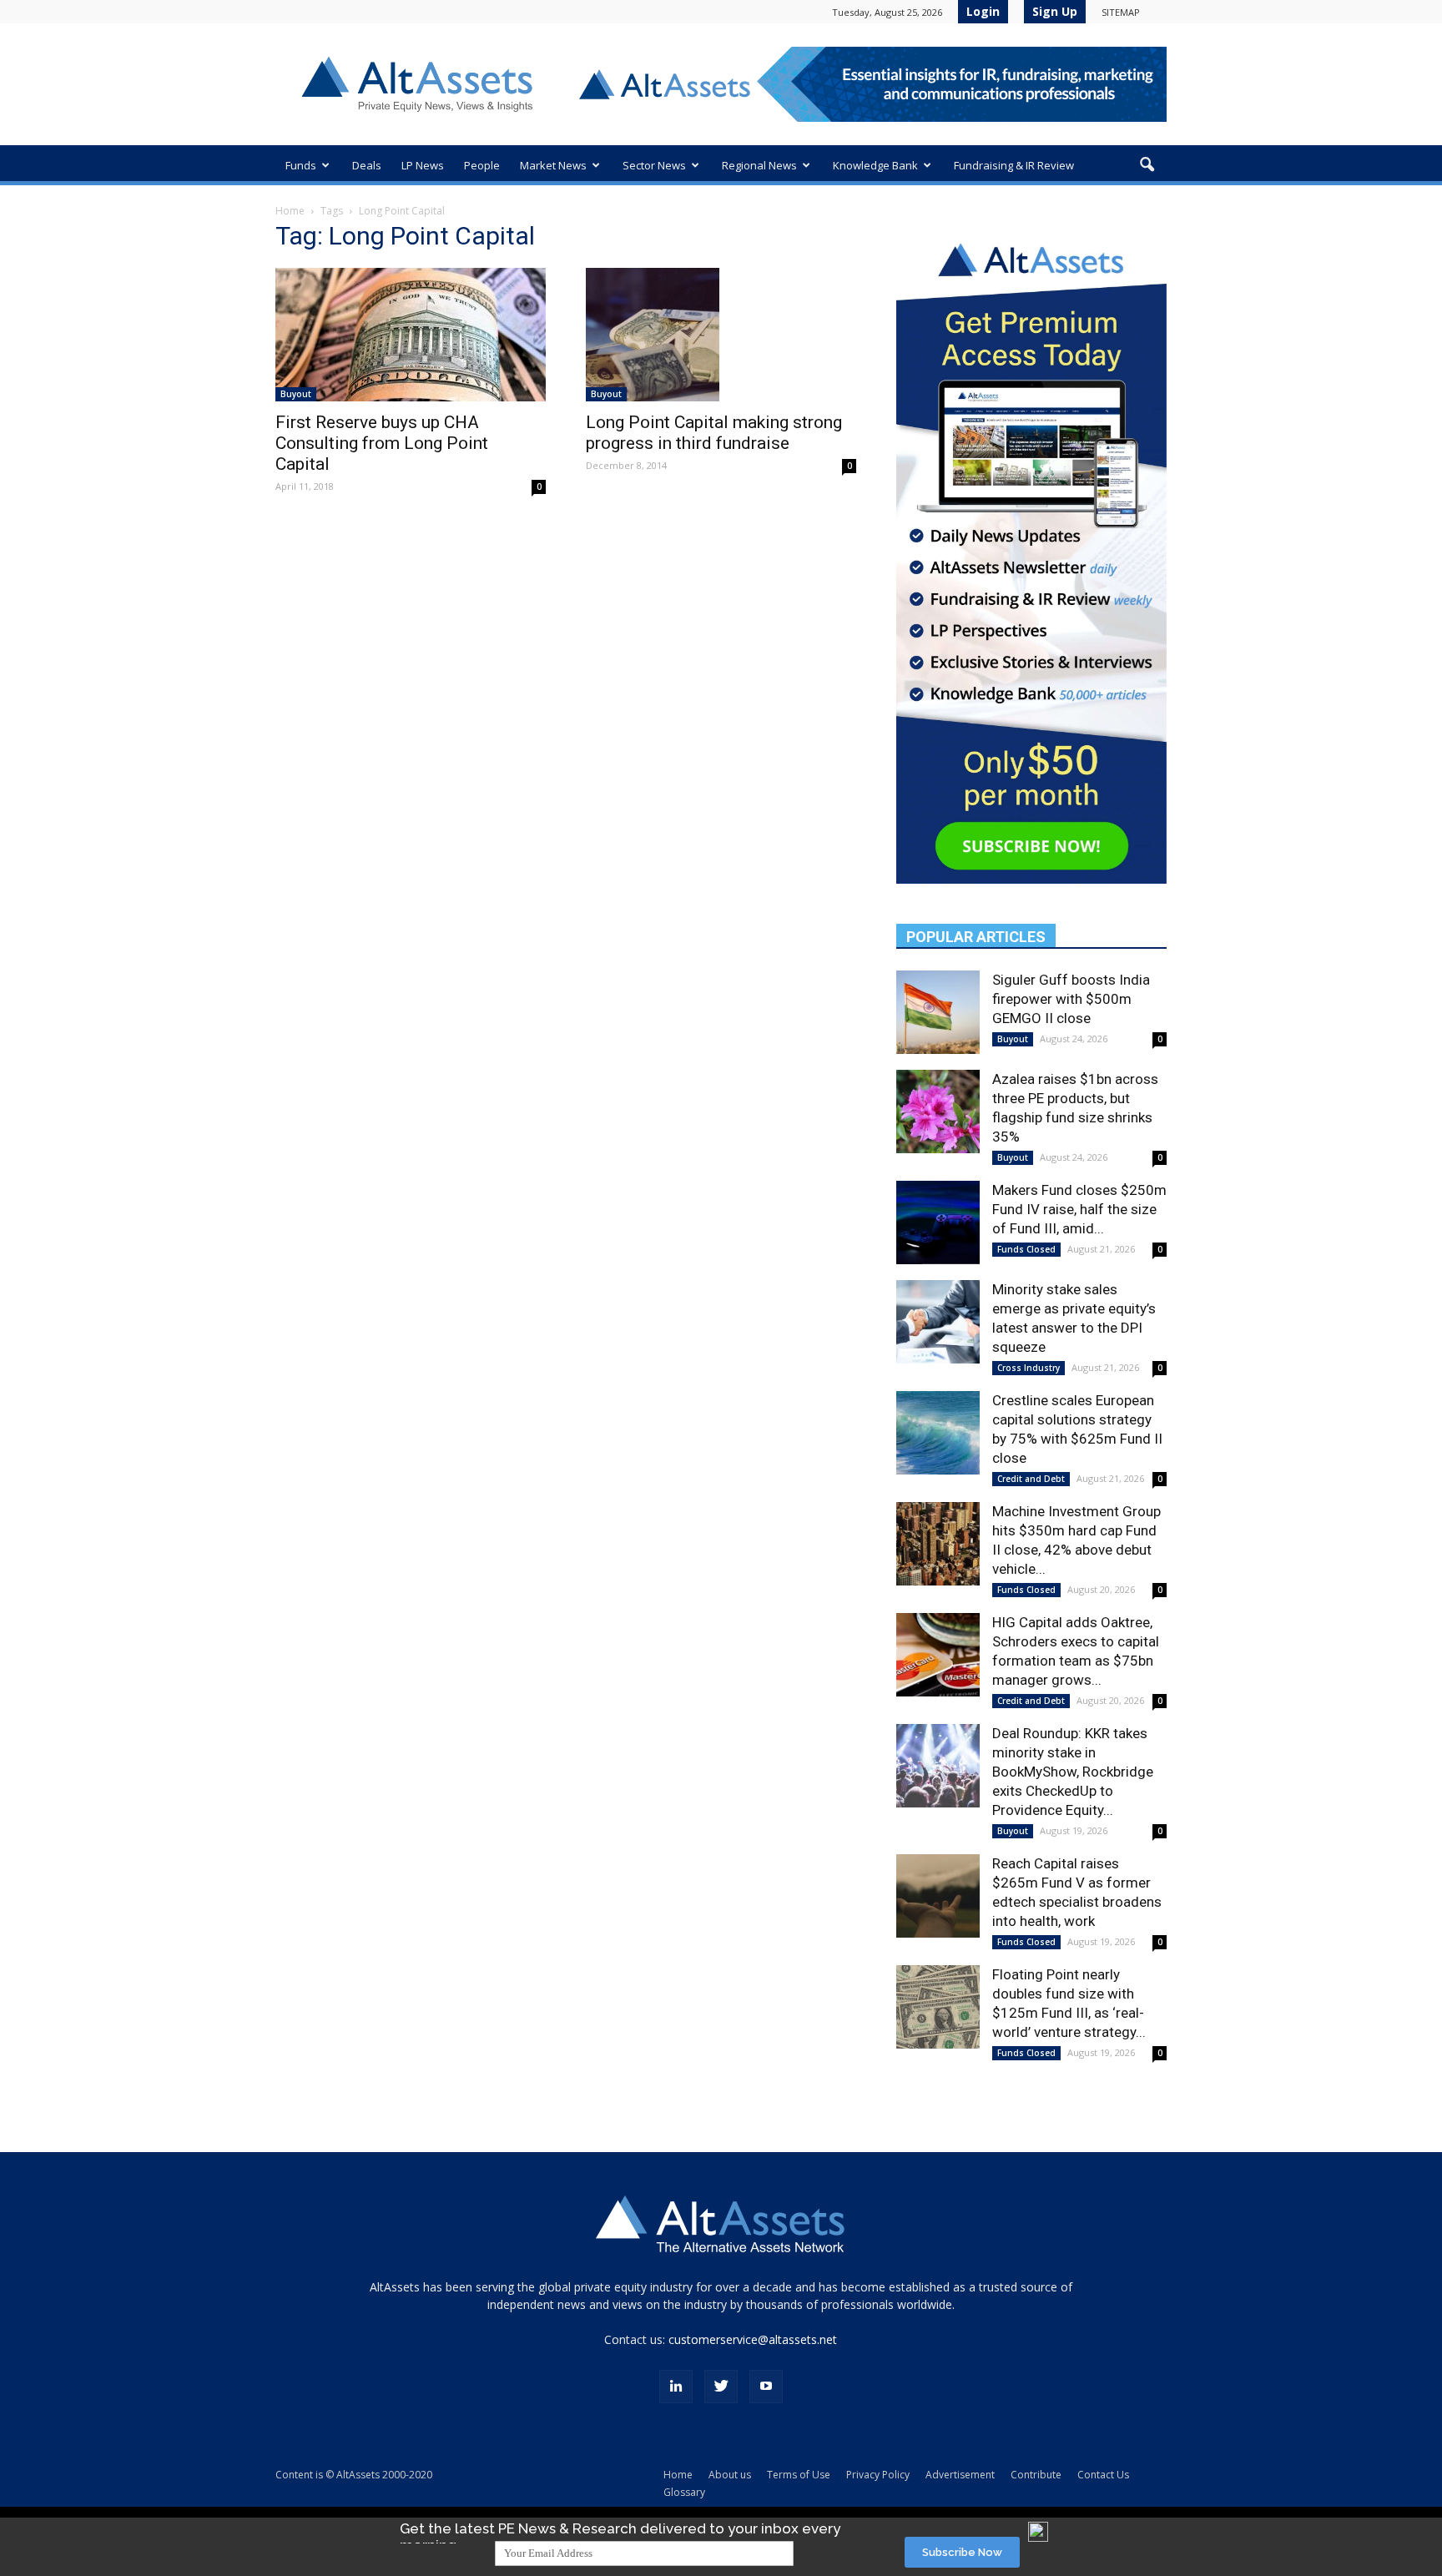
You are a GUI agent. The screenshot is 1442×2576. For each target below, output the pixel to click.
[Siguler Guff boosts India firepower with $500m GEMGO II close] (938, 1012)
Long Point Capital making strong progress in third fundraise (714, 433)
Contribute (1036, 2475)
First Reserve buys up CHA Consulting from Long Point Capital (382, 443)
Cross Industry (1029, 1368)
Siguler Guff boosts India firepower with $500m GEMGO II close (1071, 999)
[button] (1147, 165)
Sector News (654, 165)
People (482, 165)
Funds (301, 165)
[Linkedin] (676, 2387)
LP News (423, 165)
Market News (553, 165)
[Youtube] (766, 2387)
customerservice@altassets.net (753, 2339)
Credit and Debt (1031, 1479)
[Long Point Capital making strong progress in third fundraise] (721, 335)
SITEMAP (1121, 12)
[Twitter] (721, 2387)
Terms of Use (799, 2475)
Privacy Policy (878, 2475)
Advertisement (960, 2475)
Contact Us (1103, 2475)
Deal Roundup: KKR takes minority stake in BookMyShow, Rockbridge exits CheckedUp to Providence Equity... (1073, 1772)
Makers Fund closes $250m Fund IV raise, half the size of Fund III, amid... (1079, 1209)
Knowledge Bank (875, 165)
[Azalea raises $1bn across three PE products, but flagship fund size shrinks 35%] (938, 1112)
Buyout (296, 394)
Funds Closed (1026, 1249)
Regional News (759, 165)
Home (290, 211)
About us (730, 2475)
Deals (367, 165)
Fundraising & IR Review (1014, 165)
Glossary (684, 2492)
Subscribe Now (962, 2552)
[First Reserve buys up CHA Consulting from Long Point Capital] (411, 335)
